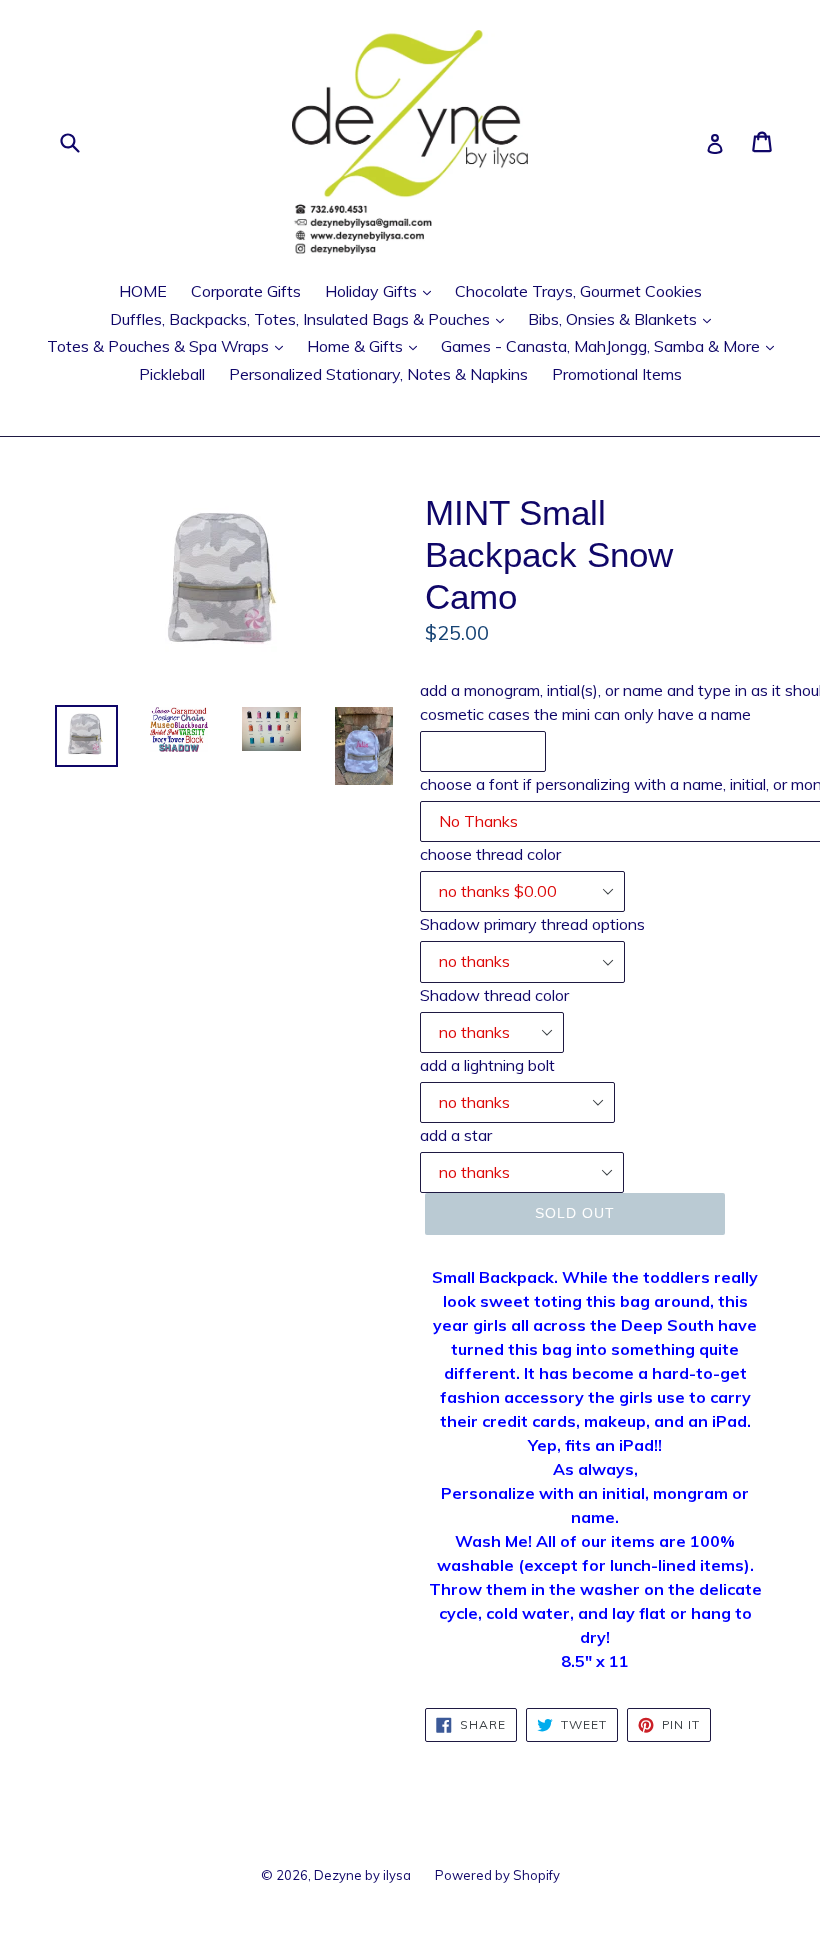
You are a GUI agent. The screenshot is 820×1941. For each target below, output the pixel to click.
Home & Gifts (367, 345)
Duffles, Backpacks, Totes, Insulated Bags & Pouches (312, 318)
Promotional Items (617, 374)
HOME (143, 291)
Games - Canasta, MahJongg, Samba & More (612, 345)
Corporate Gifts (246, 291)
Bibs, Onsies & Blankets (624, 318)
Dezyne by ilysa (362, 1875)
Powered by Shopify (497, 1875)
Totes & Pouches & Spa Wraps (170, 345)
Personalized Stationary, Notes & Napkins (378, 374)
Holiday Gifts (383, 290)
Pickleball (172, 374)
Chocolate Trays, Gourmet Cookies (578, 291)
